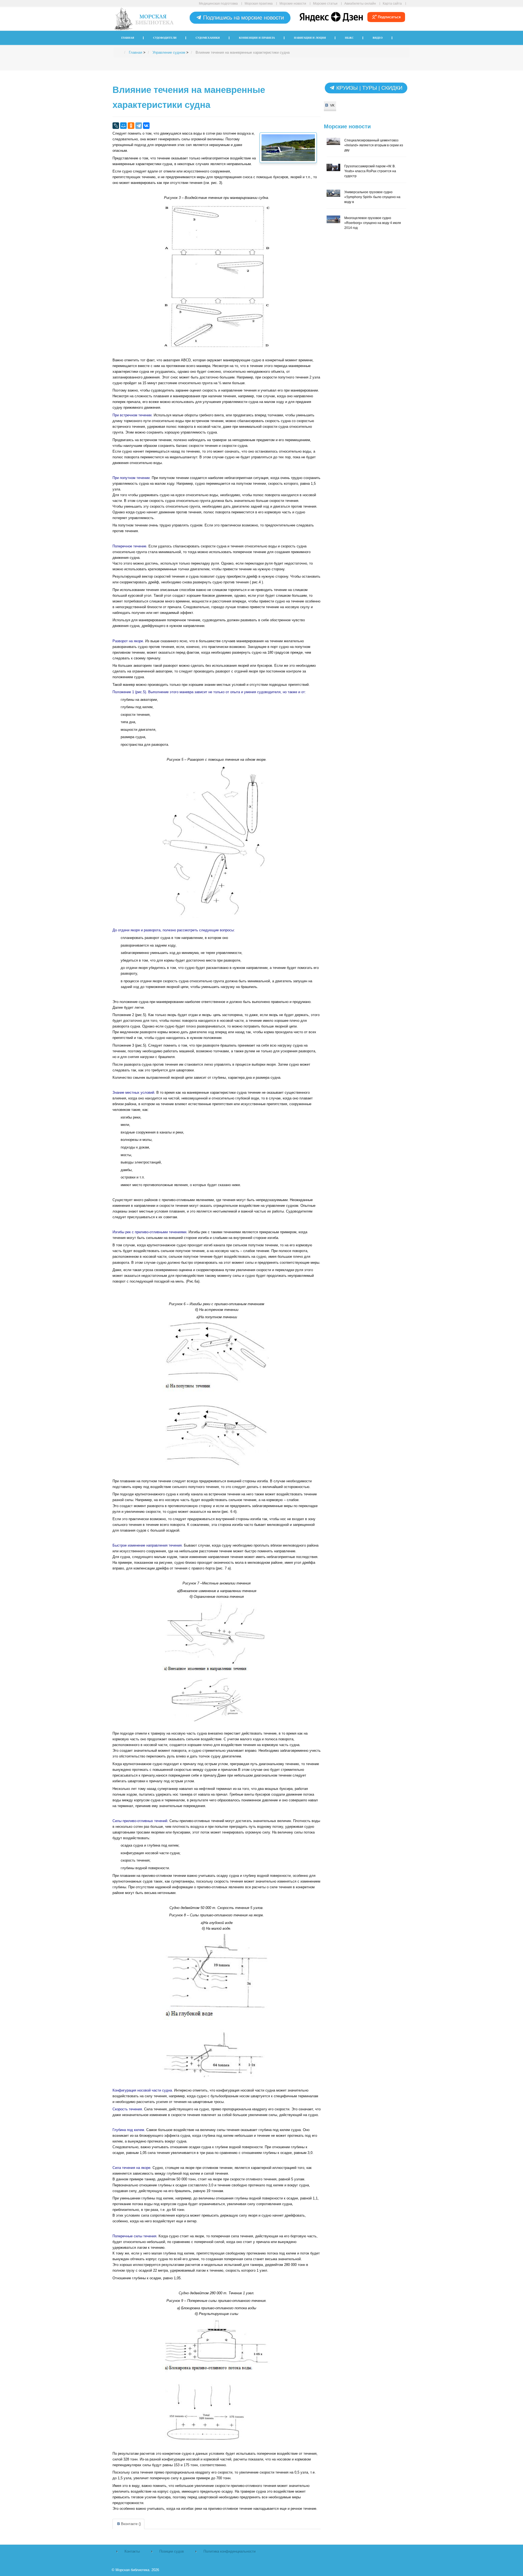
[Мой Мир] (123, 126)
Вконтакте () (131, 2524)
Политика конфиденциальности (229, 2551)
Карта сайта (392, 3)
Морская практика (259, 3)
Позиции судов (172, 2551)
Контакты (132, 2551)
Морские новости (293, 3)
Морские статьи (325, 3)
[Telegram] (139, 126)
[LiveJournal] (116, 126)
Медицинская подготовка (218, 3)
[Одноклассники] (131, 126)
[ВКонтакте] (146, 126)
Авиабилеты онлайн (360, 3)
